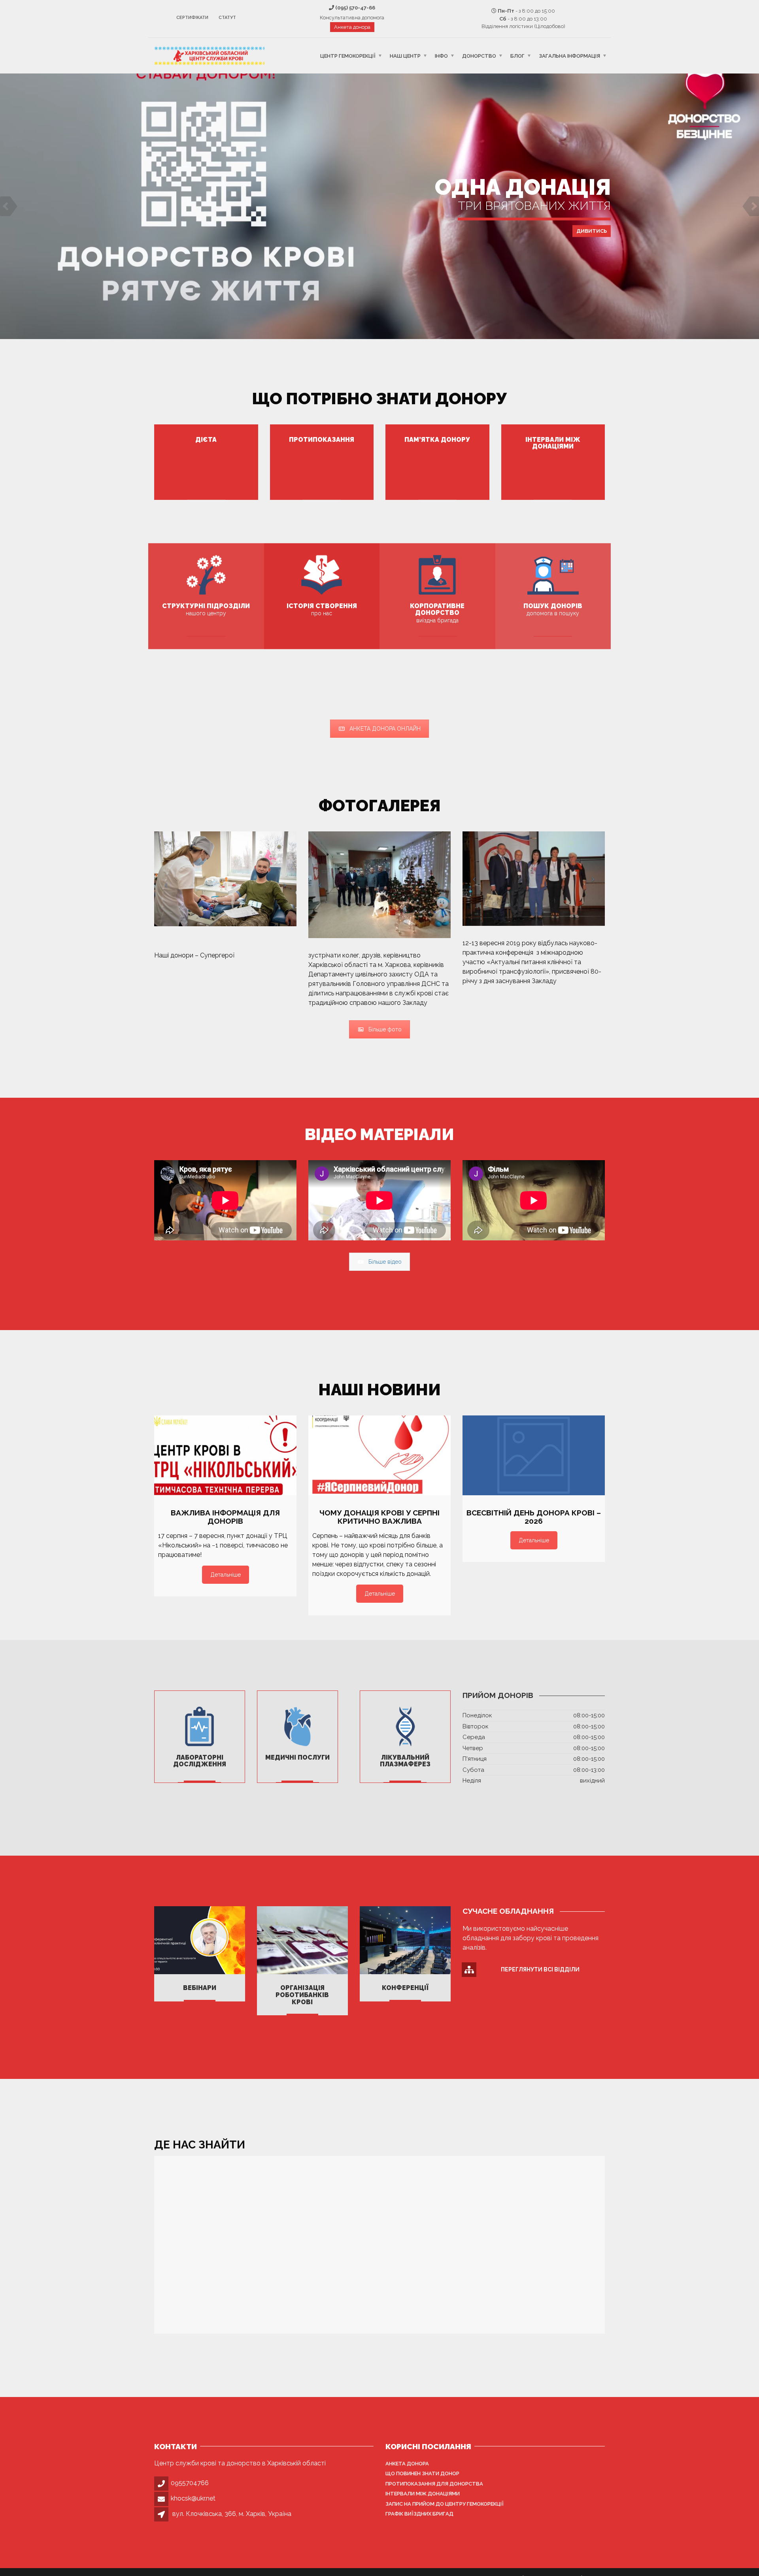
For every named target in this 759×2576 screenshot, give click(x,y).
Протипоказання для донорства (434, 2484)
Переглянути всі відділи (540, 1969)
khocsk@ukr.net (193, 2498)
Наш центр (405, 56)
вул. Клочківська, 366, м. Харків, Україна (232, 2514)
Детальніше (379, 234)
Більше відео (385, 1262)
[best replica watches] (235, 955)
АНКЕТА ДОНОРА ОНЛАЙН (385, 729)
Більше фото (385, 1029)
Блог (517, 56)
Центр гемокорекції (348, 56)
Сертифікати (192, 18)
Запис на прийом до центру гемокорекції (445, 2504)
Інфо (441, 56)
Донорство (479, 56)
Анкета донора (352, 27)
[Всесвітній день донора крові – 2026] (534, 1456)
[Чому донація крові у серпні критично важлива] (379, 1456)
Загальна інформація (569, 56)
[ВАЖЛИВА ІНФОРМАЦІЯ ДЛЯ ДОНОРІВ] (225, 1456)
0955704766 (190, 2483)
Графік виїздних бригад (419, 2514)
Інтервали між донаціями (423, 2494)
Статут (227, 18)
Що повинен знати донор (422, 2473)
